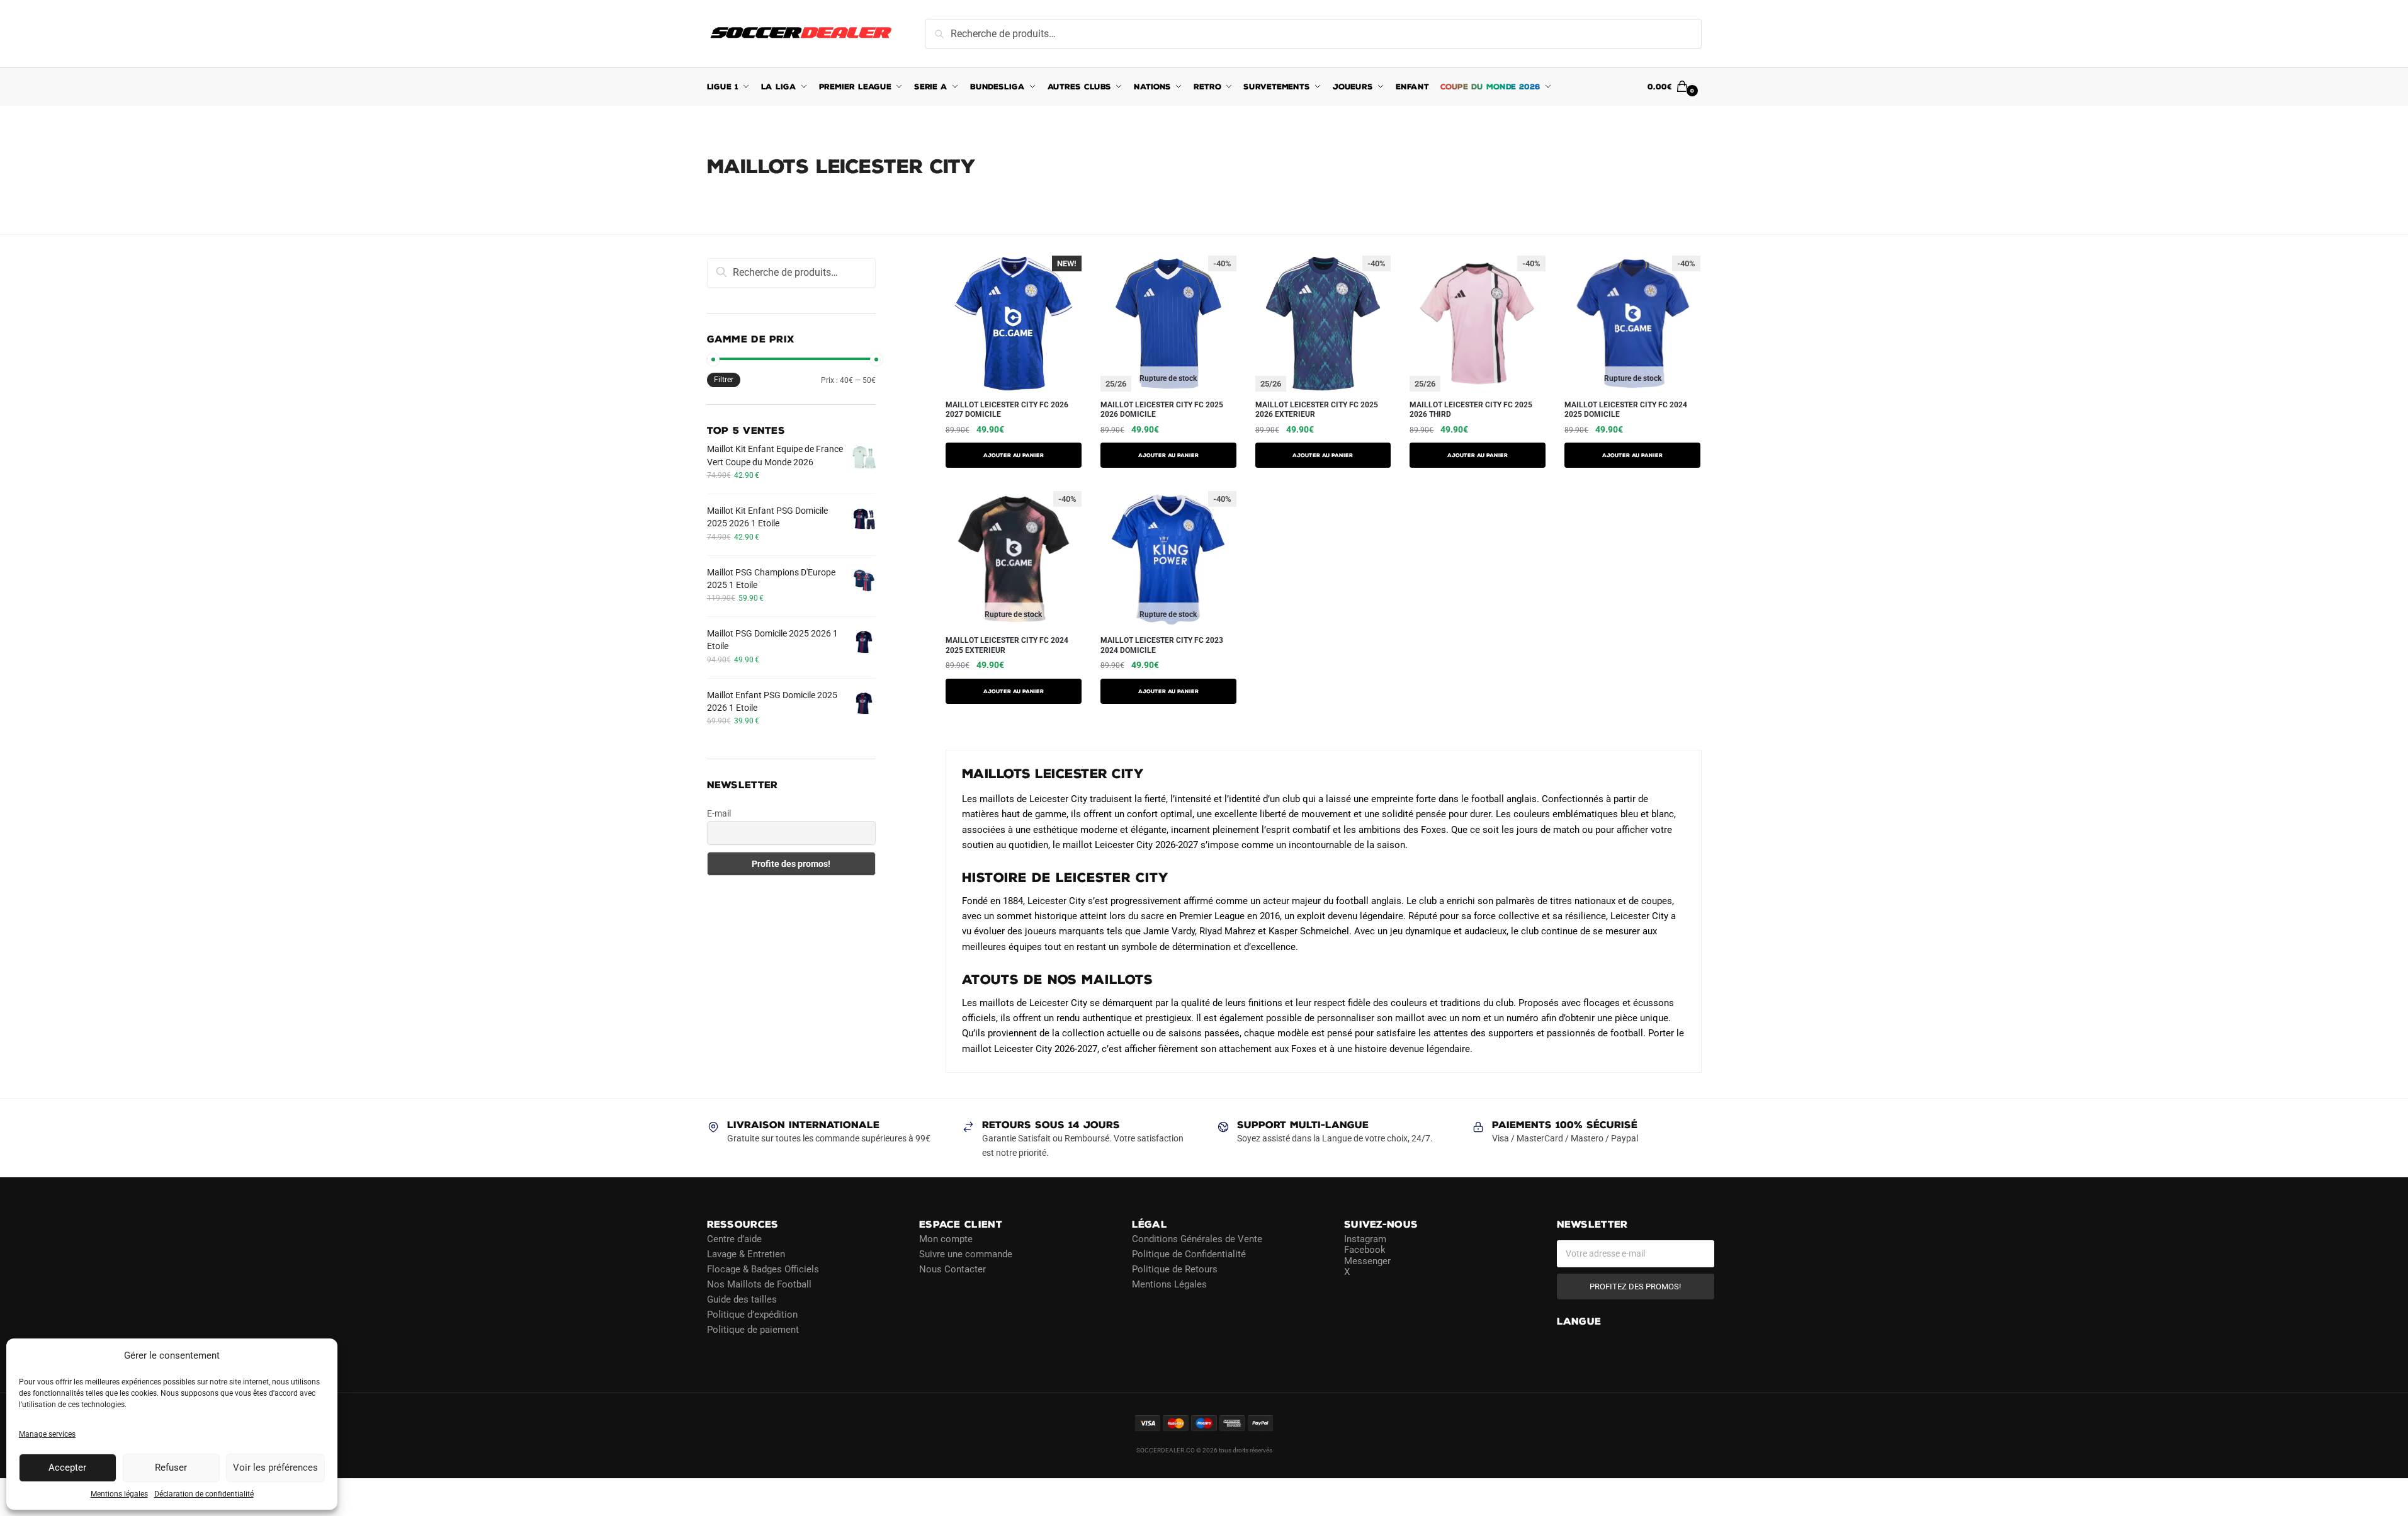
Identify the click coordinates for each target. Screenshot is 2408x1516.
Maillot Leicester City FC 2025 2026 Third (1471, 410)
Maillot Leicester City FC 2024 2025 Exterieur (1007, 645)
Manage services (47, 1434)
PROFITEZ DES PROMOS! (1635, 1286)
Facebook (1365, 1250)
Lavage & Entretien (746, 1253)
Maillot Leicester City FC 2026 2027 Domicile (1007, 410)
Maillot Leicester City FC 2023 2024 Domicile (1162, 645)
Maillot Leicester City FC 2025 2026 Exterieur (1317, 410)
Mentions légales (119, 1494)
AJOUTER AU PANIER (1014, 455)
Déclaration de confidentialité (204, 1494)
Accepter (67, 1468)
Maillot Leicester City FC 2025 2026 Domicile (1162, 410)
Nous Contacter (952, 1269)
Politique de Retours (1175, 1269)
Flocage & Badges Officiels (763, 1269)
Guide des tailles (742, 1299)
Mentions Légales (1169, 1284)
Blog (716, 1344)
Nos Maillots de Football (759, 1284)
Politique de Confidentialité (1189, 1253)
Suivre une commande (966, 1253)
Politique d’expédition (752, 1314)
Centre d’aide (734, 1238)
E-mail (719, 813)
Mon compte (946, 1238)
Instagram (1365, 1238)
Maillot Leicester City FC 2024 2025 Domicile (1626, 410)
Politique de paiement (753, 1329)
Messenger (1367, 1260)
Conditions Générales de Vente (1197, 1238)
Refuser (171, 1468)
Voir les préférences (275, 1468)
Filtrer (724, 380)
